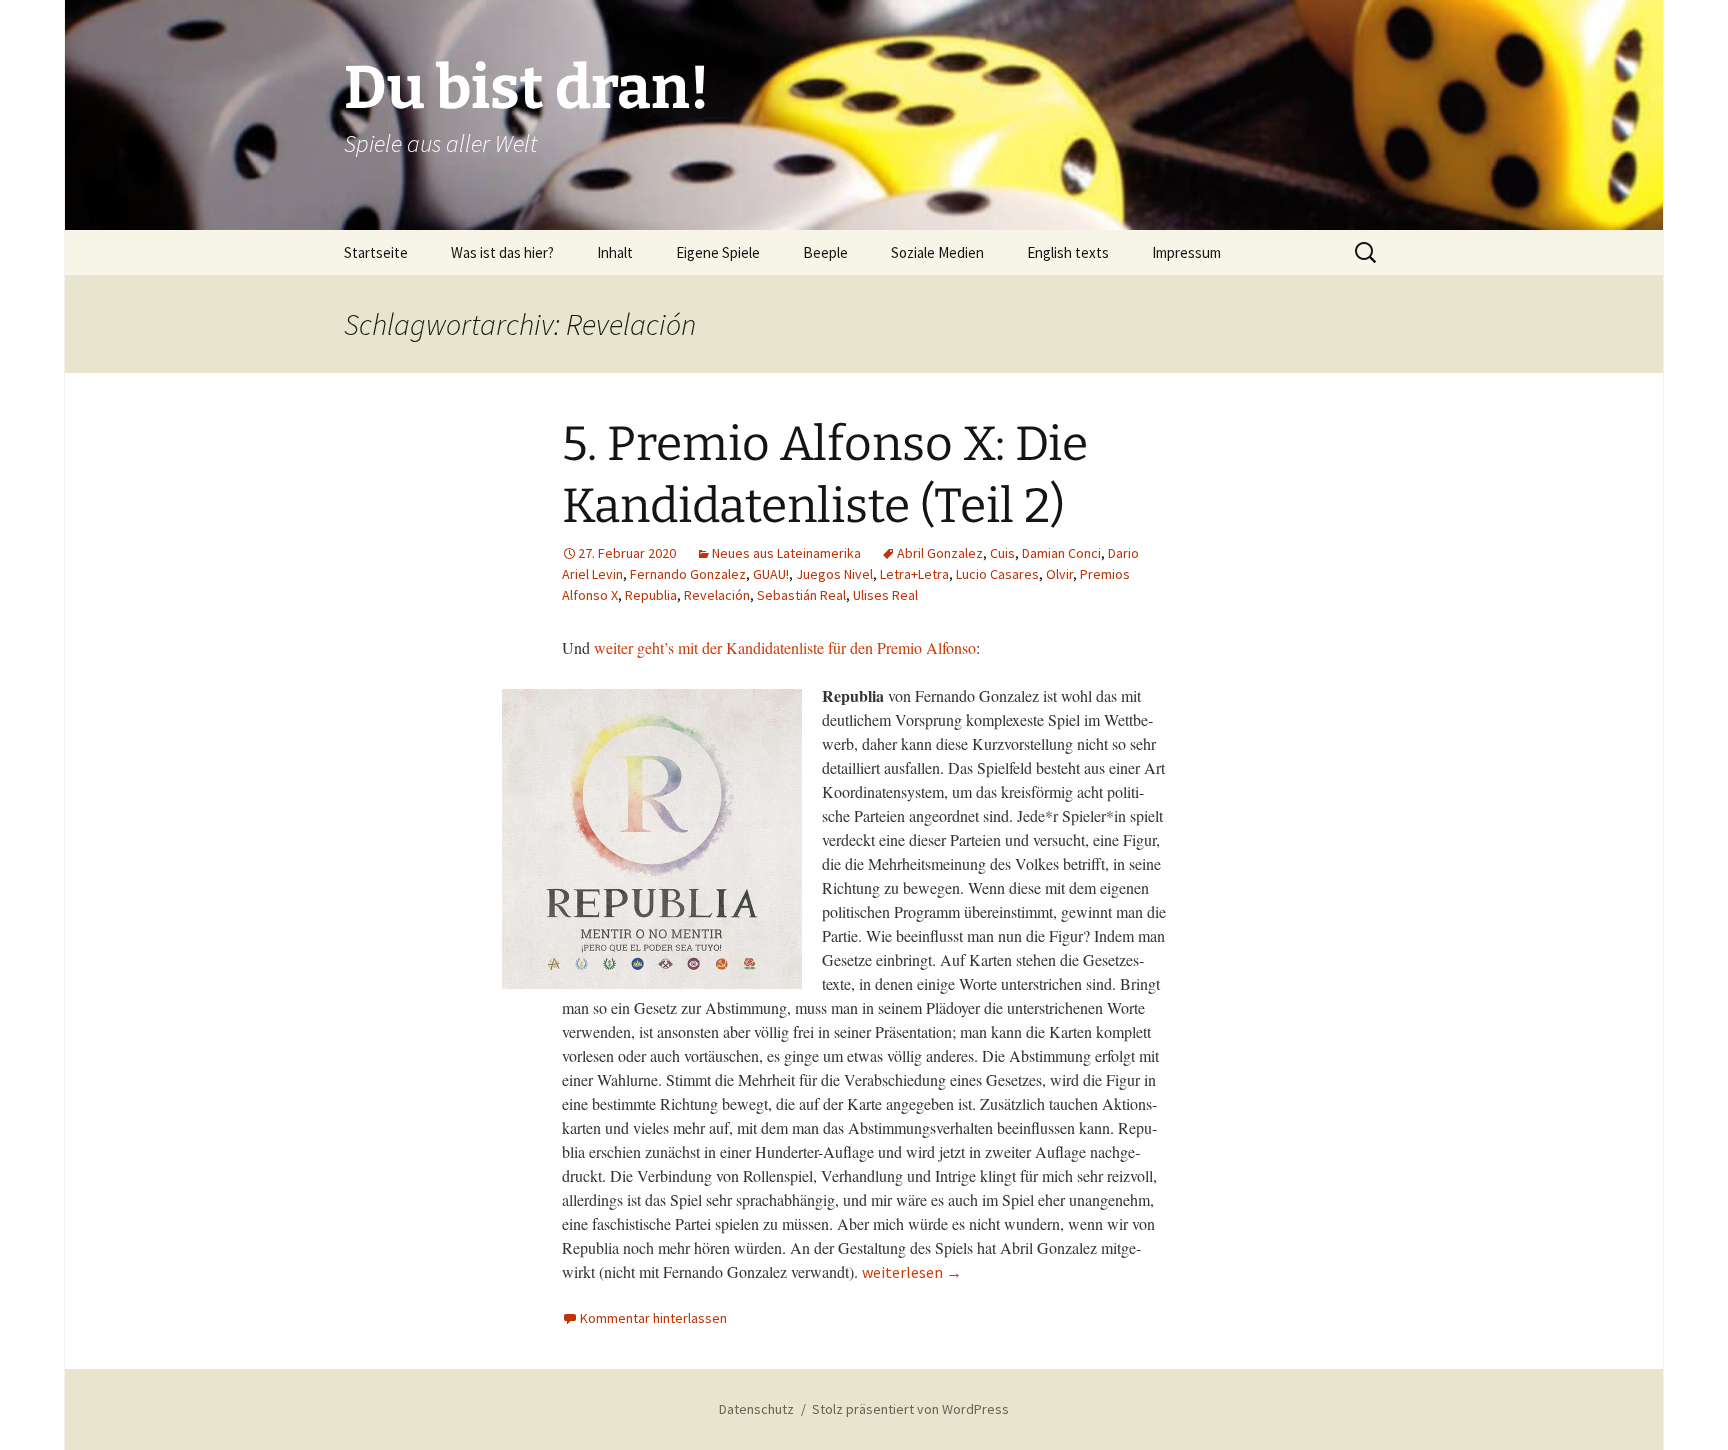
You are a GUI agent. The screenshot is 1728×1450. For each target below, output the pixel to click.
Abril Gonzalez (940, 553)
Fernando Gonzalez (688, 574)
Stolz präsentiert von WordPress (910, 1409)
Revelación (717, 595)
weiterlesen (912, 1272)
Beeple (825, 252)
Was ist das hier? (502, 252)
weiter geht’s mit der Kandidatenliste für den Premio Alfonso (785, 647)
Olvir (1059, 574)
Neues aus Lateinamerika (786, 553)
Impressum (1186, 252)
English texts (1068, 252)
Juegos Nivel (834, 574)
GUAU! (771, 574)
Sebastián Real (801, 595)
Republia (651, 595)
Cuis (1002, 553)
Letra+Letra (914, 574)
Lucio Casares (997, 574)
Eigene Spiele (718, 252)
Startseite (376, 252)
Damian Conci (1061, 553)
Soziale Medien (937, 252)
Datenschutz (756, 1409)
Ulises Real (885, 595)
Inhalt (615, 252)
